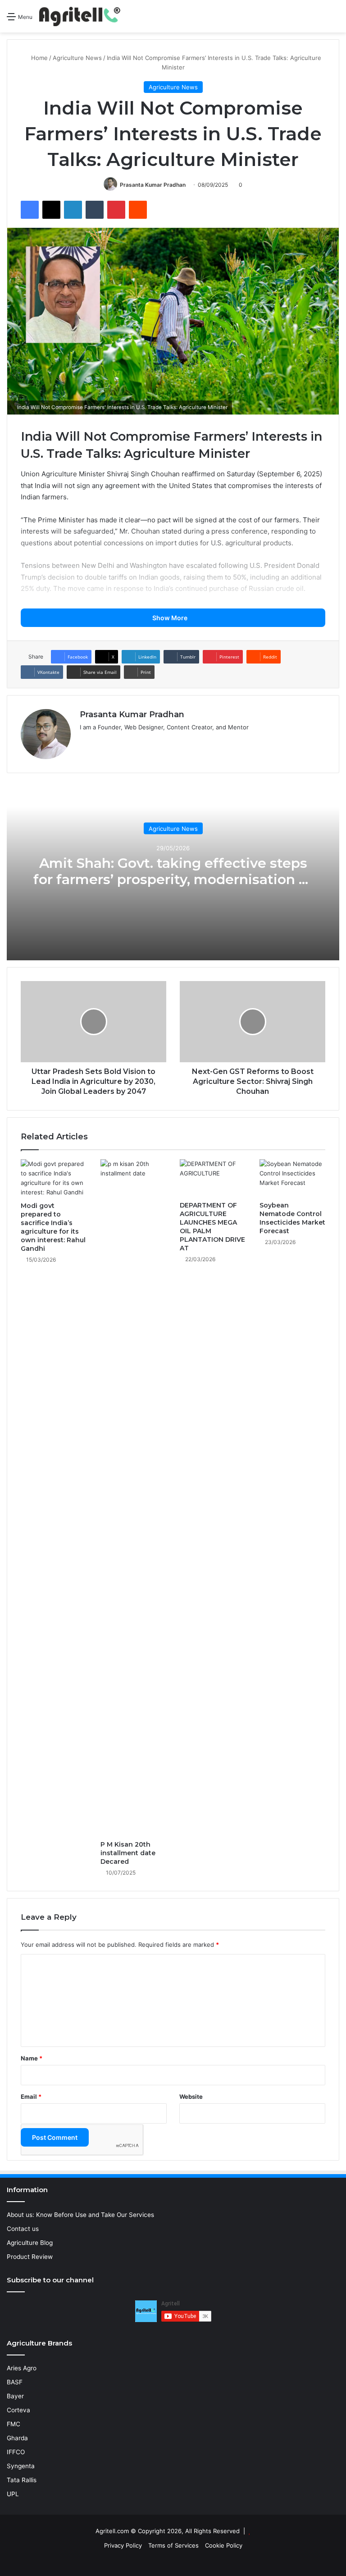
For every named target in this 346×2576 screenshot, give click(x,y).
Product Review (30, 2257)
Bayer (15, 2396)
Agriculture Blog (30, 2243)
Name (32, 2058)
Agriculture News (77, 58)
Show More (171, 618)
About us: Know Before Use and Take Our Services (80, 2215)
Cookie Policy (224, 2545)
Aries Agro (22, 2368)
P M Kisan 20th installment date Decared (128, 1853)
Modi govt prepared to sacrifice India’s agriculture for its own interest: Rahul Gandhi (53, 1227)
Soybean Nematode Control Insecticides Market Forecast (292, 1218)
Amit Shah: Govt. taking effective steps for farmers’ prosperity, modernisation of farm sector (173, 879)
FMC (14, 2424)
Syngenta (21, 2466)
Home (39, 58)
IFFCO (16, 2452)
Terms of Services (173, 2545)
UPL (13, 2494)
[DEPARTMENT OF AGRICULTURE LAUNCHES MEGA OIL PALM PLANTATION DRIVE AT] (213, 1178)
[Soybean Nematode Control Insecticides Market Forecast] (293, 1178)
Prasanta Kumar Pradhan (153, 185)
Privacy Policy (123, 2545)
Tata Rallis (22, 2480)
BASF (15, 2382)
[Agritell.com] (82, 16)
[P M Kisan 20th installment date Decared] (134, 1498)
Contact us (23, 2229)
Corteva (18, 2410)
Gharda (17, 2438)
